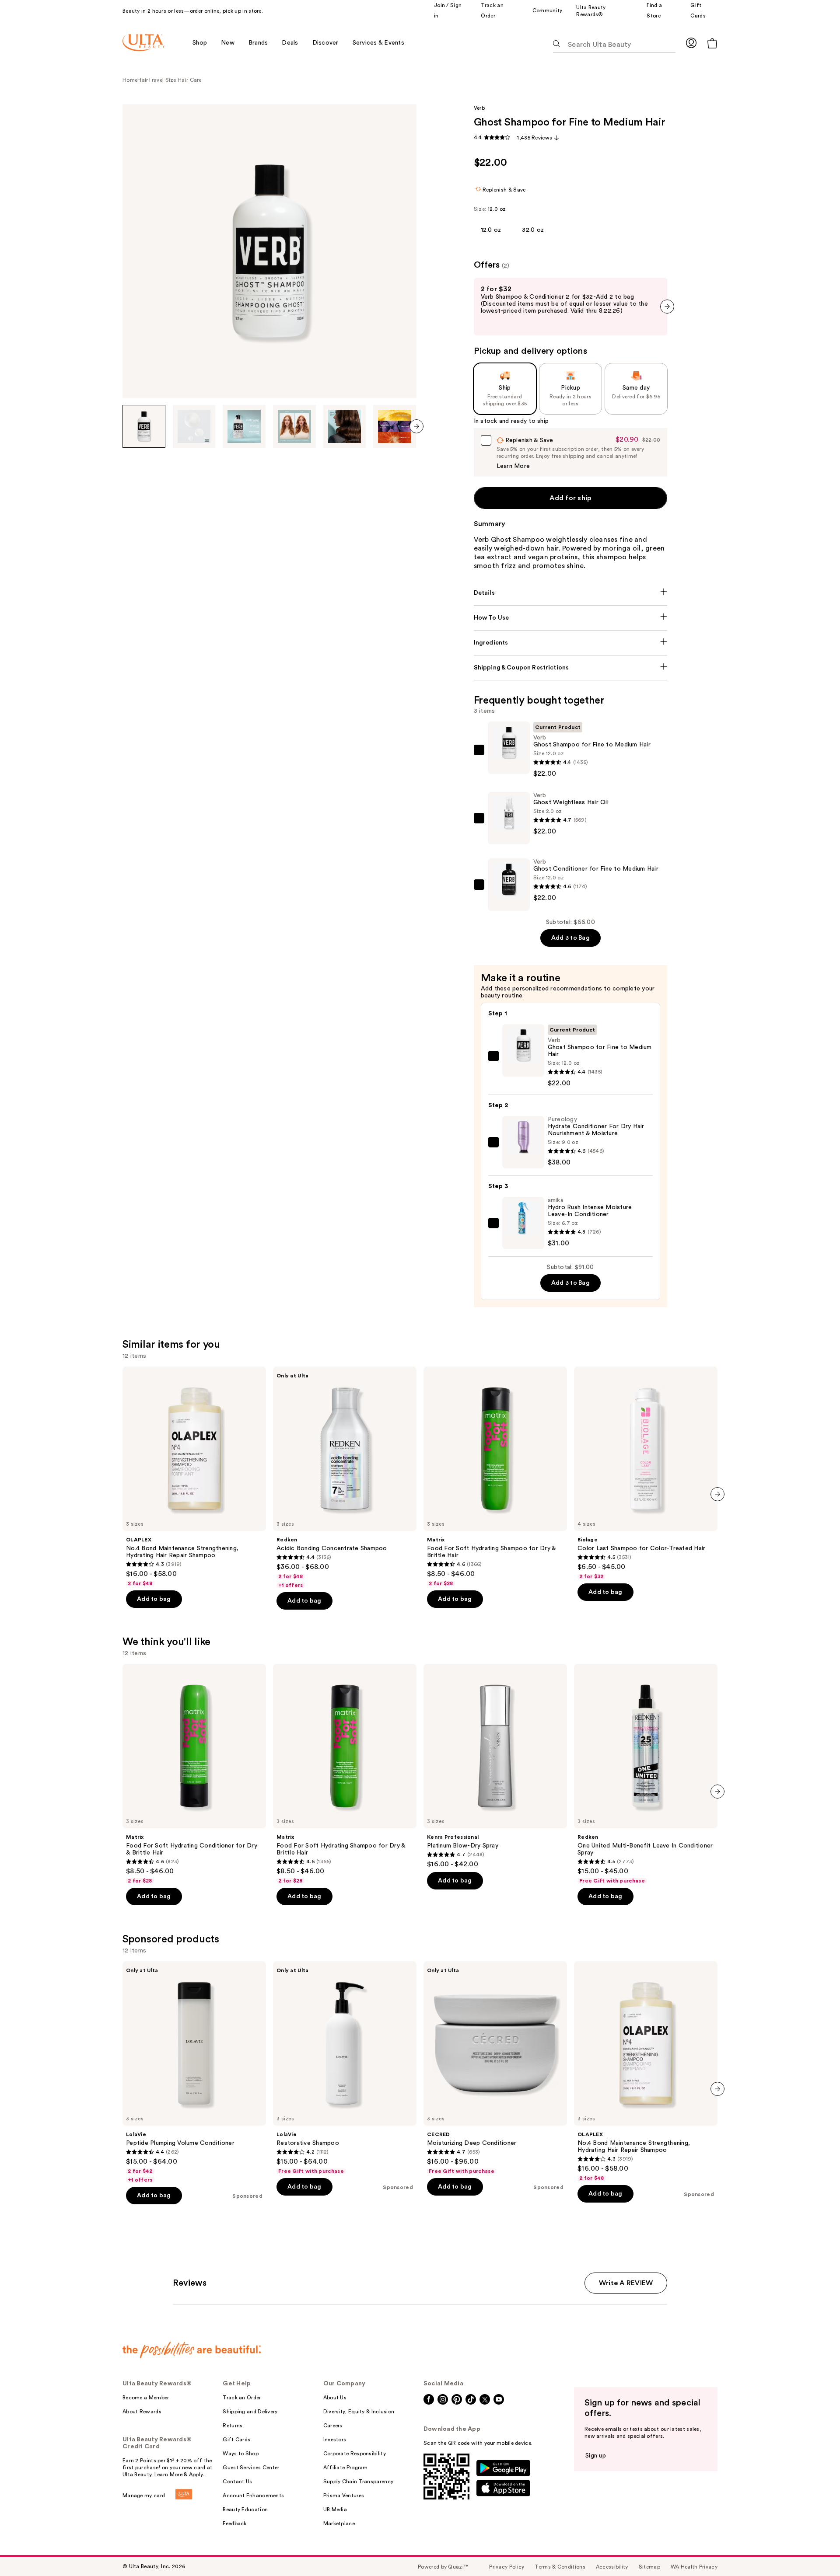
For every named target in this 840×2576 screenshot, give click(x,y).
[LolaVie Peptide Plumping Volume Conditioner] (194, 2072)
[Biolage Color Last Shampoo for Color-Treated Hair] (646, 1473)
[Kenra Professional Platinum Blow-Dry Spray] (495, 1766)
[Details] (571, 593)
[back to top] (814, 2550)
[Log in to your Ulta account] (691, 43)
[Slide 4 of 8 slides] (294, 426)
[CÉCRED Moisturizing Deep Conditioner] (495, 2068)
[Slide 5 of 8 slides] (345, 426)
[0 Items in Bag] (712, 43)
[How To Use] (571, 618)
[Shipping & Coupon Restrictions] (571, 668)
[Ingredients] (571, 643)
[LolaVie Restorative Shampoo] (345, 2068)
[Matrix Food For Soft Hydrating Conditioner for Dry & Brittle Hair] (194, 1774)
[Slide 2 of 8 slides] (194, 426)
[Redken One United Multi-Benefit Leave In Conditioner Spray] (646, 1774)
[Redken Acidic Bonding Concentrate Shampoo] (345, 1478)
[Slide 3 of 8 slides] (244, 426)
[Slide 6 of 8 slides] (395, 426)
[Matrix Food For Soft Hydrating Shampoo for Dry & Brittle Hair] (495, 1477)
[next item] (416, 426)
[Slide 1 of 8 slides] (144, 426)
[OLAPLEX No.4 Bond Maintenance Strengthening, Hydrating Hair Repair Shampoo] (194, 1477)
